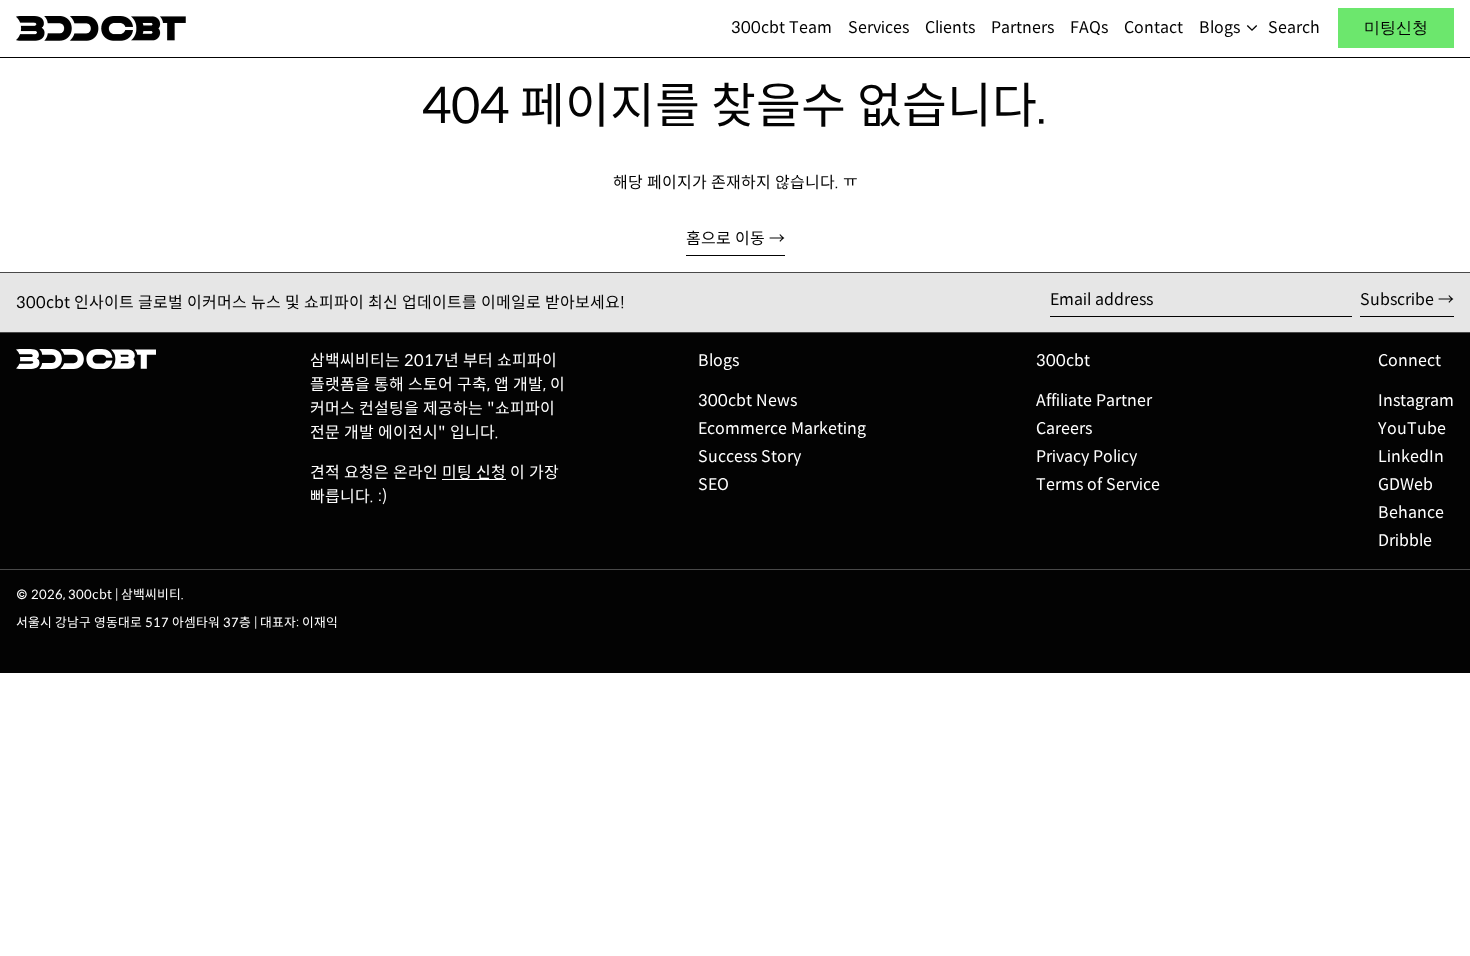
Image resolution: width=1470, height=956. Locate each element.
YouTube (1412, 428)
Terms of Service (1098, 484)
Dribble (1405, 540)
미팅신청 (1396, 27)
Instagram (1416, 400)
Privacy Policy (1086, 456)
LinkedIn (1411, 456)
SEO (713, 484)
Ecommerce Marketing (782, 428)
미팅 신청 (474, 472)
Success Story (749, 456)
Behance (1411, 512)
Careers (1064, 428)
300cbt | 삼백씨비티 (124, 595)
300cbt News (747, 400)
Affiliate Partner (1094, 400)
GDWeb (1405, 484)
